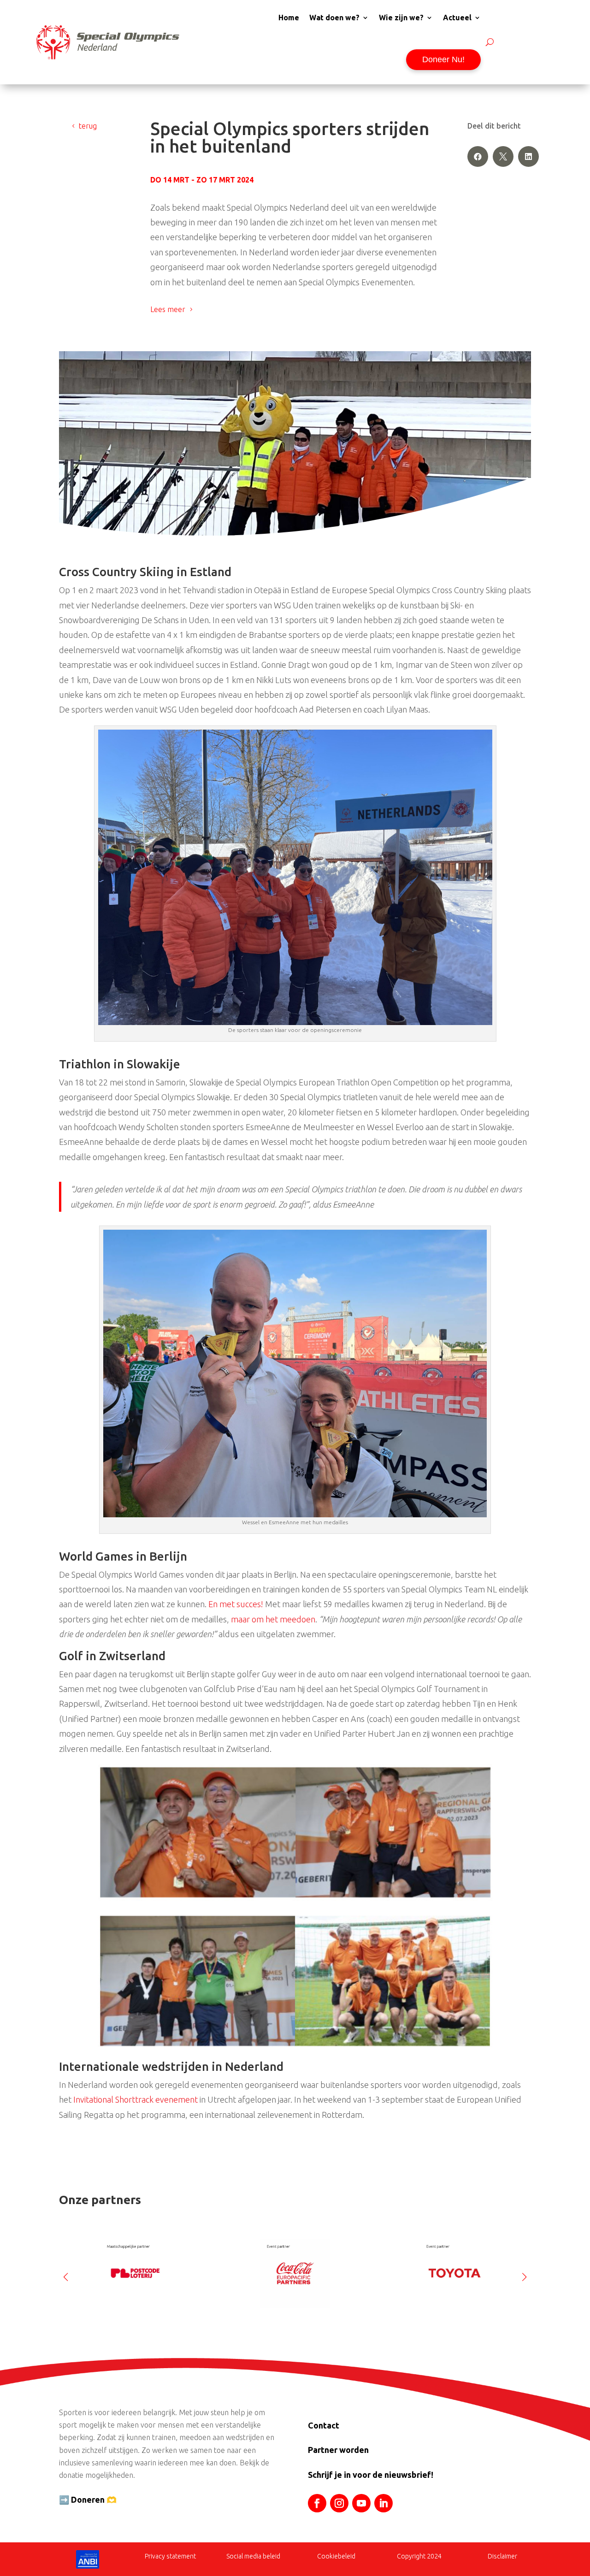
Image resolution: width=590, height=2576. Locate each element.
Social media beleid (253, 2556)
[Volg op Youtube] (361, 2503)
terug (88, 126)
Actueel (457, 18)
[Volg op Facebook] (317, 2503)
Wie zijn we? (401, 18)
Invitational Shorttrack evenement (136, 2099)
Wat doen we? (334, 18)
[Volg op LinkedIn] (383, 2503)
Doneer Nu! (443, 59)
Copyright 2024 (419, 2556)
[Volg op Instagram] (339, 2503)
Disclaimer (502, 2556)
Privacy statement (170, 2556)
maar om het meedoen (273, 1619)
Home (289, 18)
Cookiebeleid (336, 2556)
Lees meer (168, 309)
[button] (524, 2273)
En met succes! (236, 1604)
